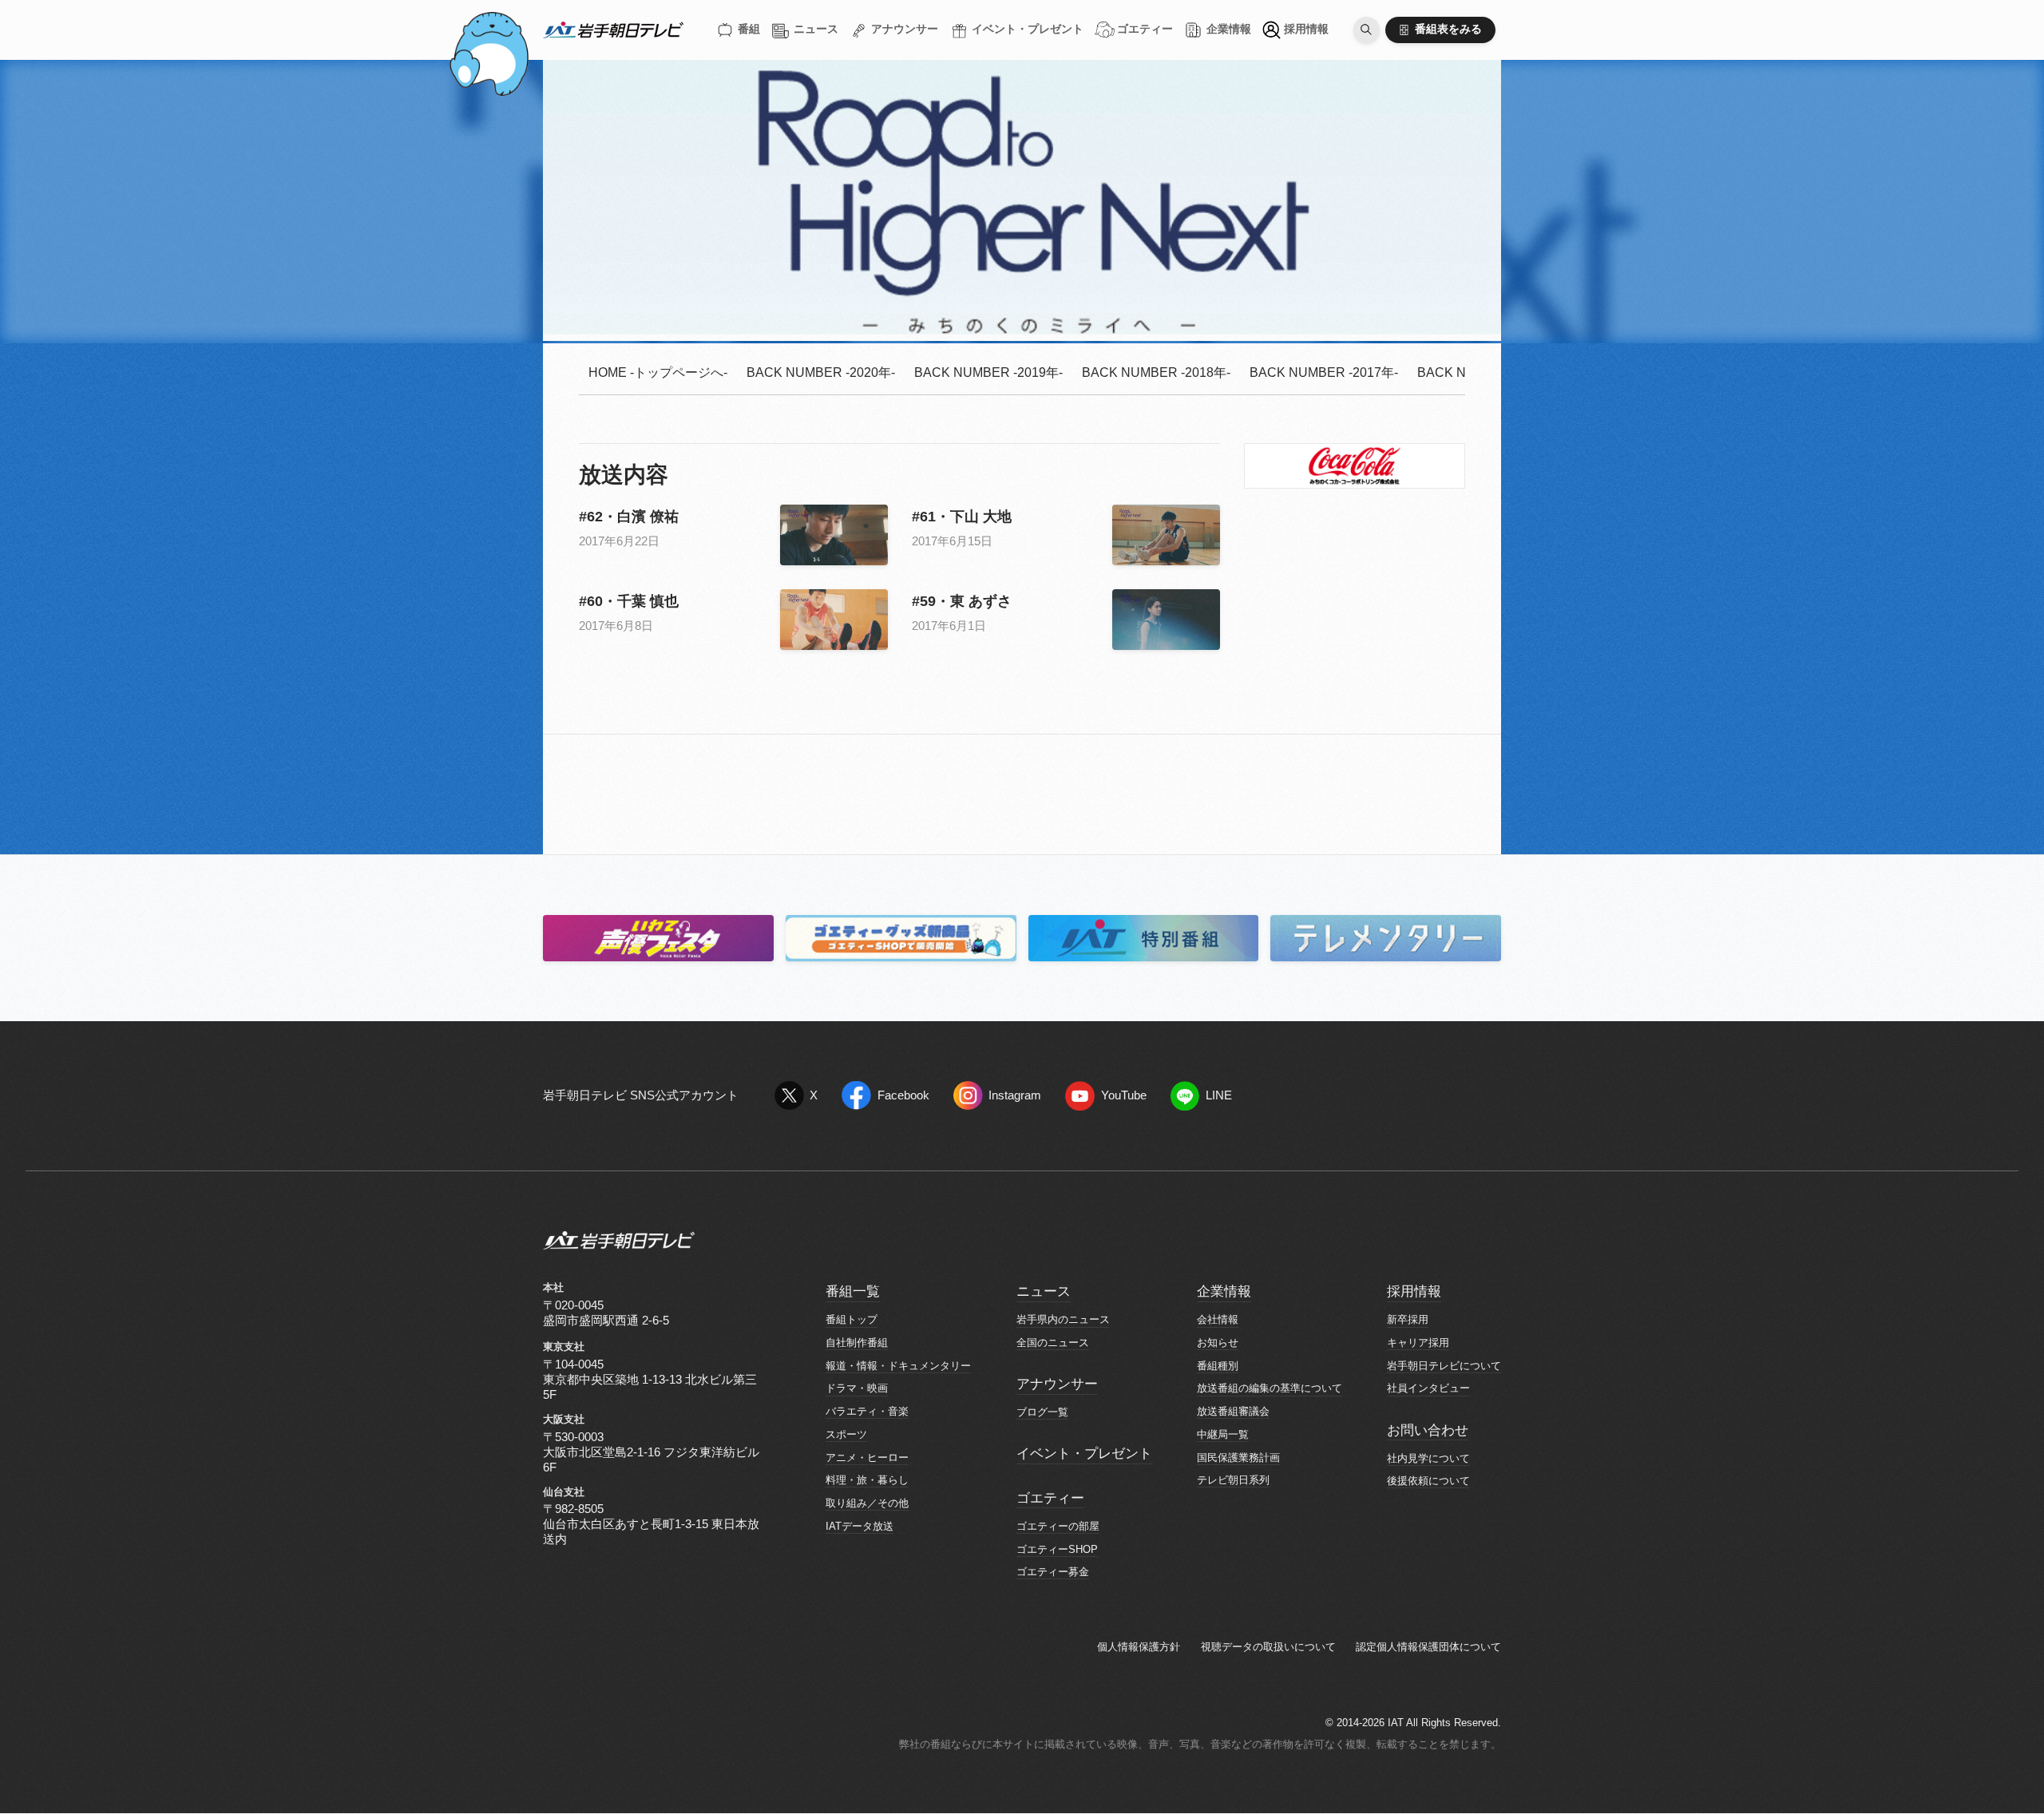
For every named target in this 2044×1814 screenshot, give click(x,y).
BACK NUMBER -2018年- (1156, 372)
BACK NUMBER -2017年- (1324, 372)
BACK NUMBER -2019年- (988, 372)
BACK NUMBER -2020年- (821, 372)
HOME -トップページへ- (658, 372)
